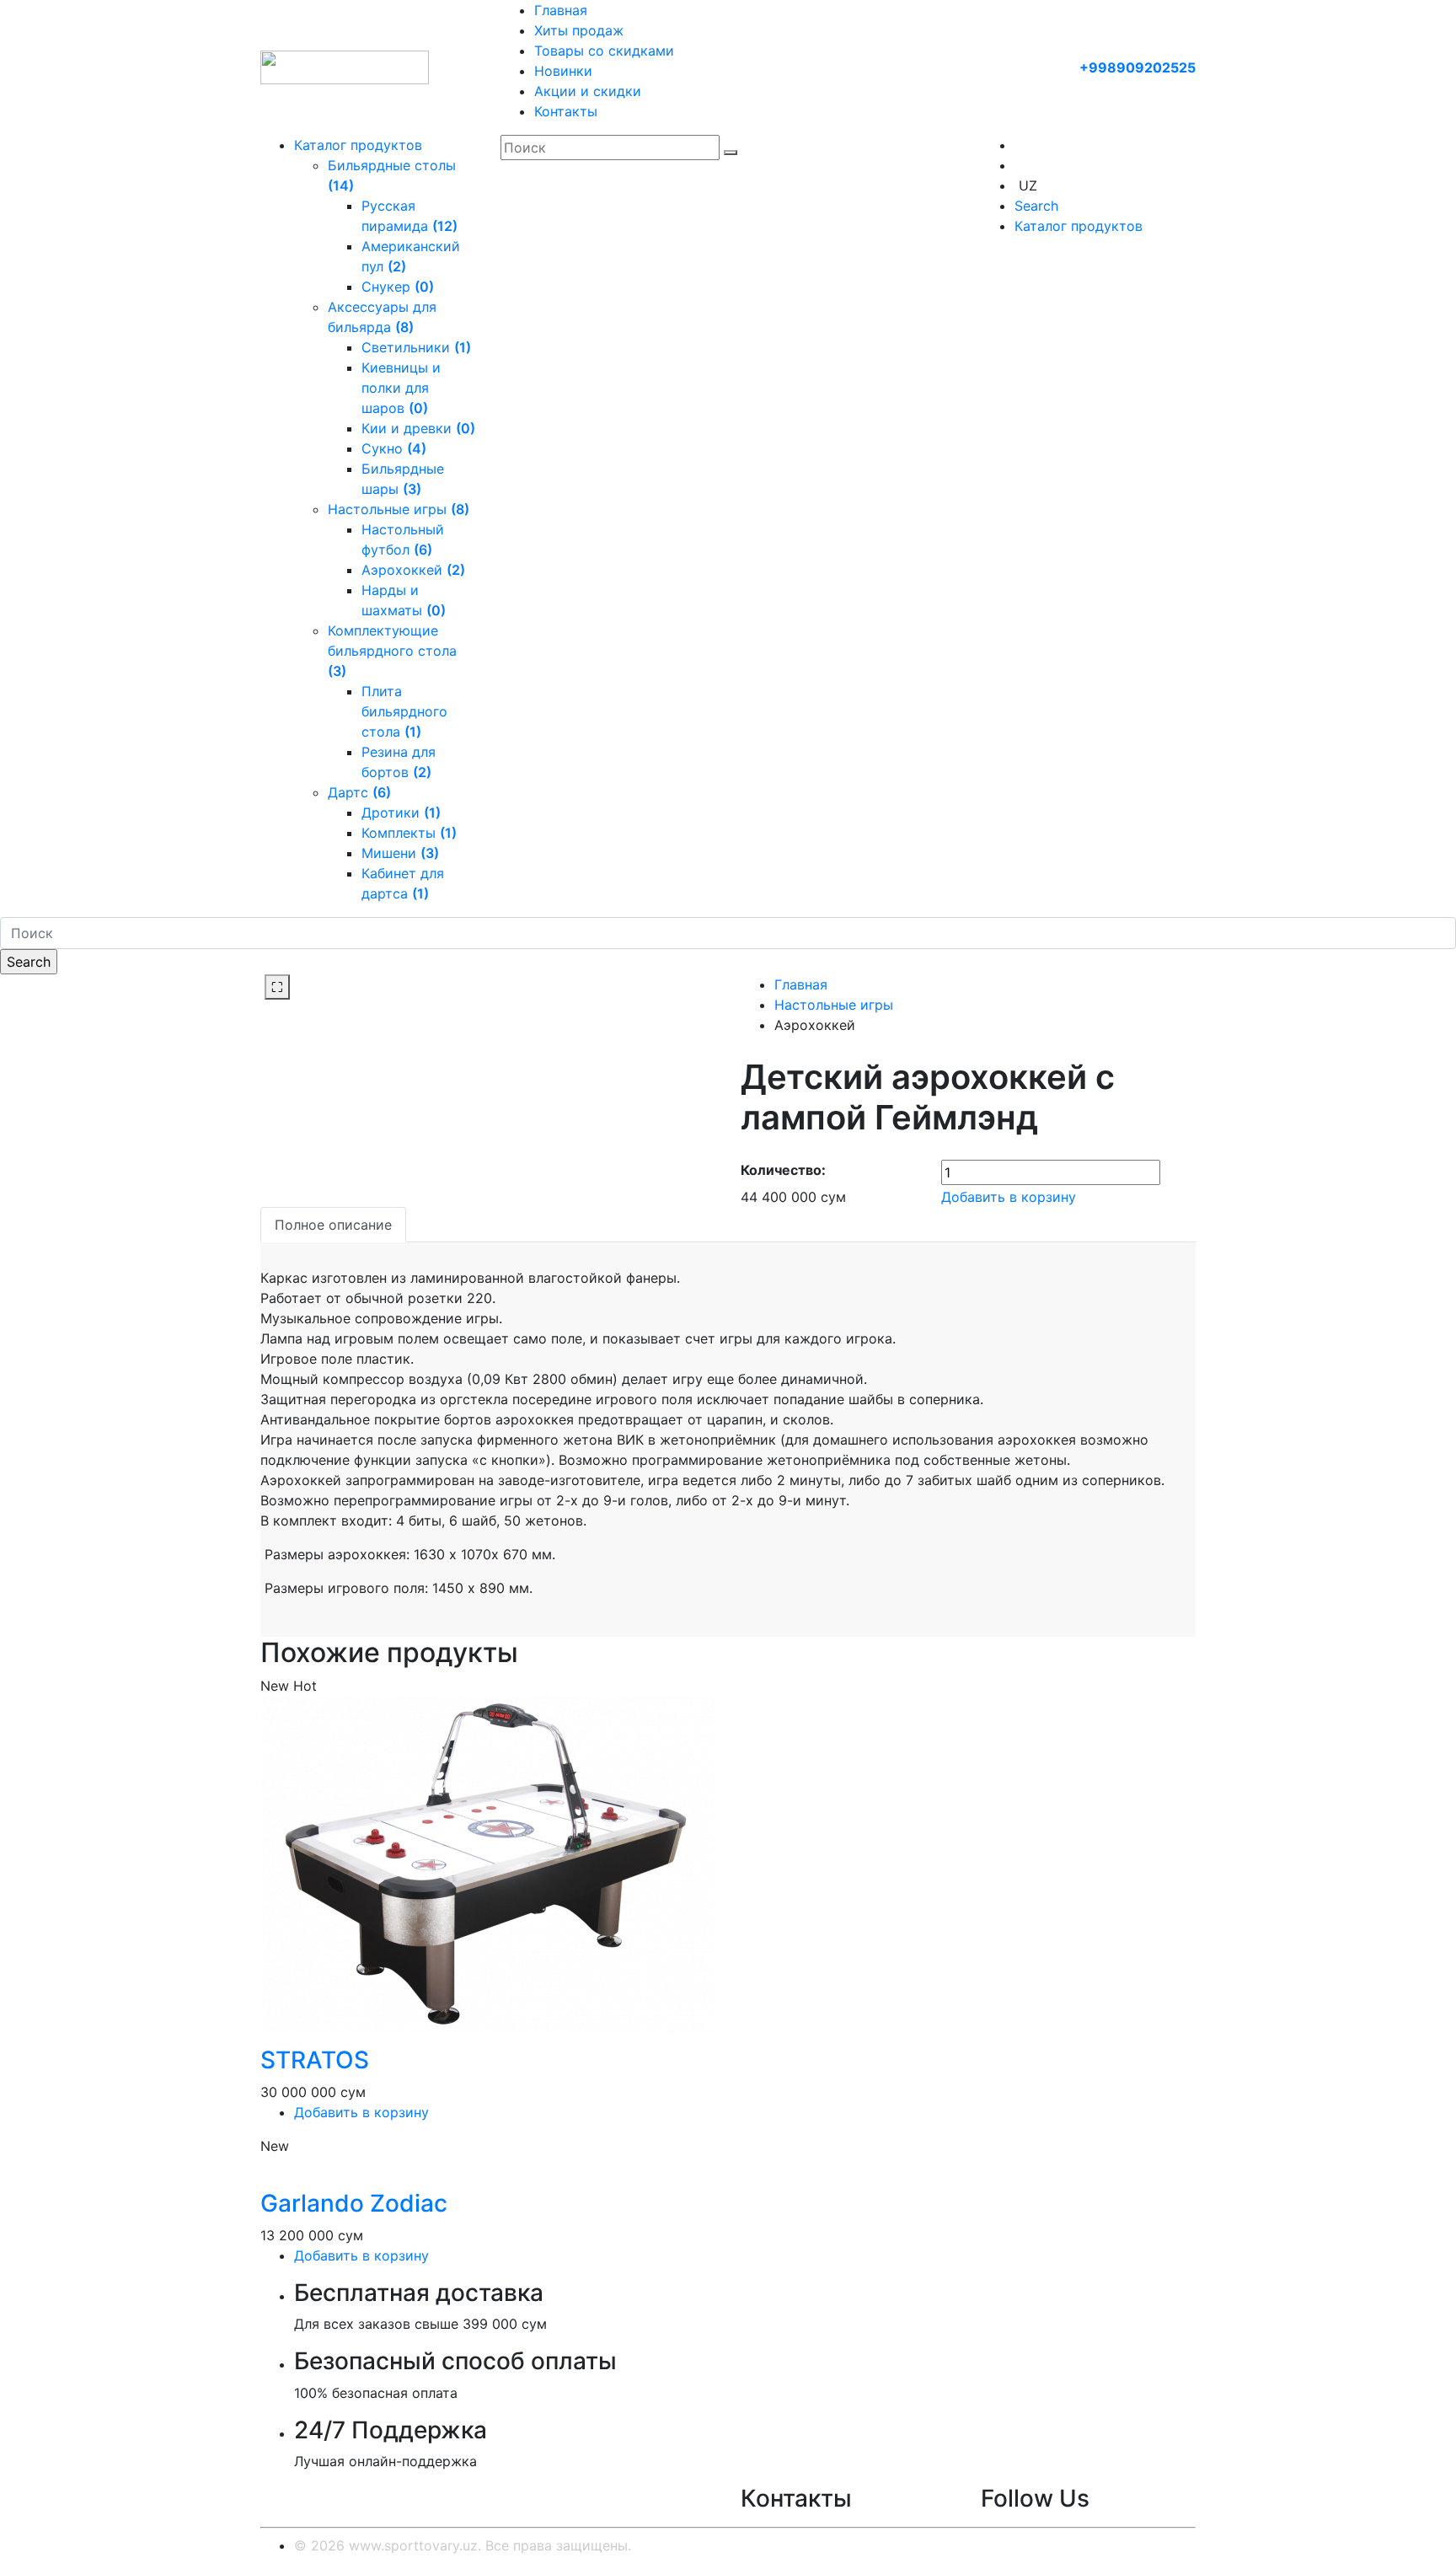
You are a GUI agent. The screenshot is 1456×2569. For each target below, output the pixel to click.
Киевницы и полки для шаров (401, 388)
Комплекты (409, 833)
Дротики (401, 813)
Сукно (394, 448)
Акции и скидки (588, 91)
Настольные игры (399, 509)
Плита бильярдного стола (404, 711)
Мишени (400, 853)
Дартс (359, 792)
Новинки (563, 71)
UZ (1028, 185)
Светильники (416, 347)
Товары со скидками (604, 51)
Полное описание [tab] (333, 1225)
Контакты (566, 111)
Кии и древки (418, 428)
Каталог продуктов (358, 145)
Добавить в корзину (1009, 1197)
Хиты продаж (579, 30)
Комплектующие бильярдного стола (392, 651)
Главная (561, 10)
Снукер (398, 287)
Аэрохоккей (413, 570)
